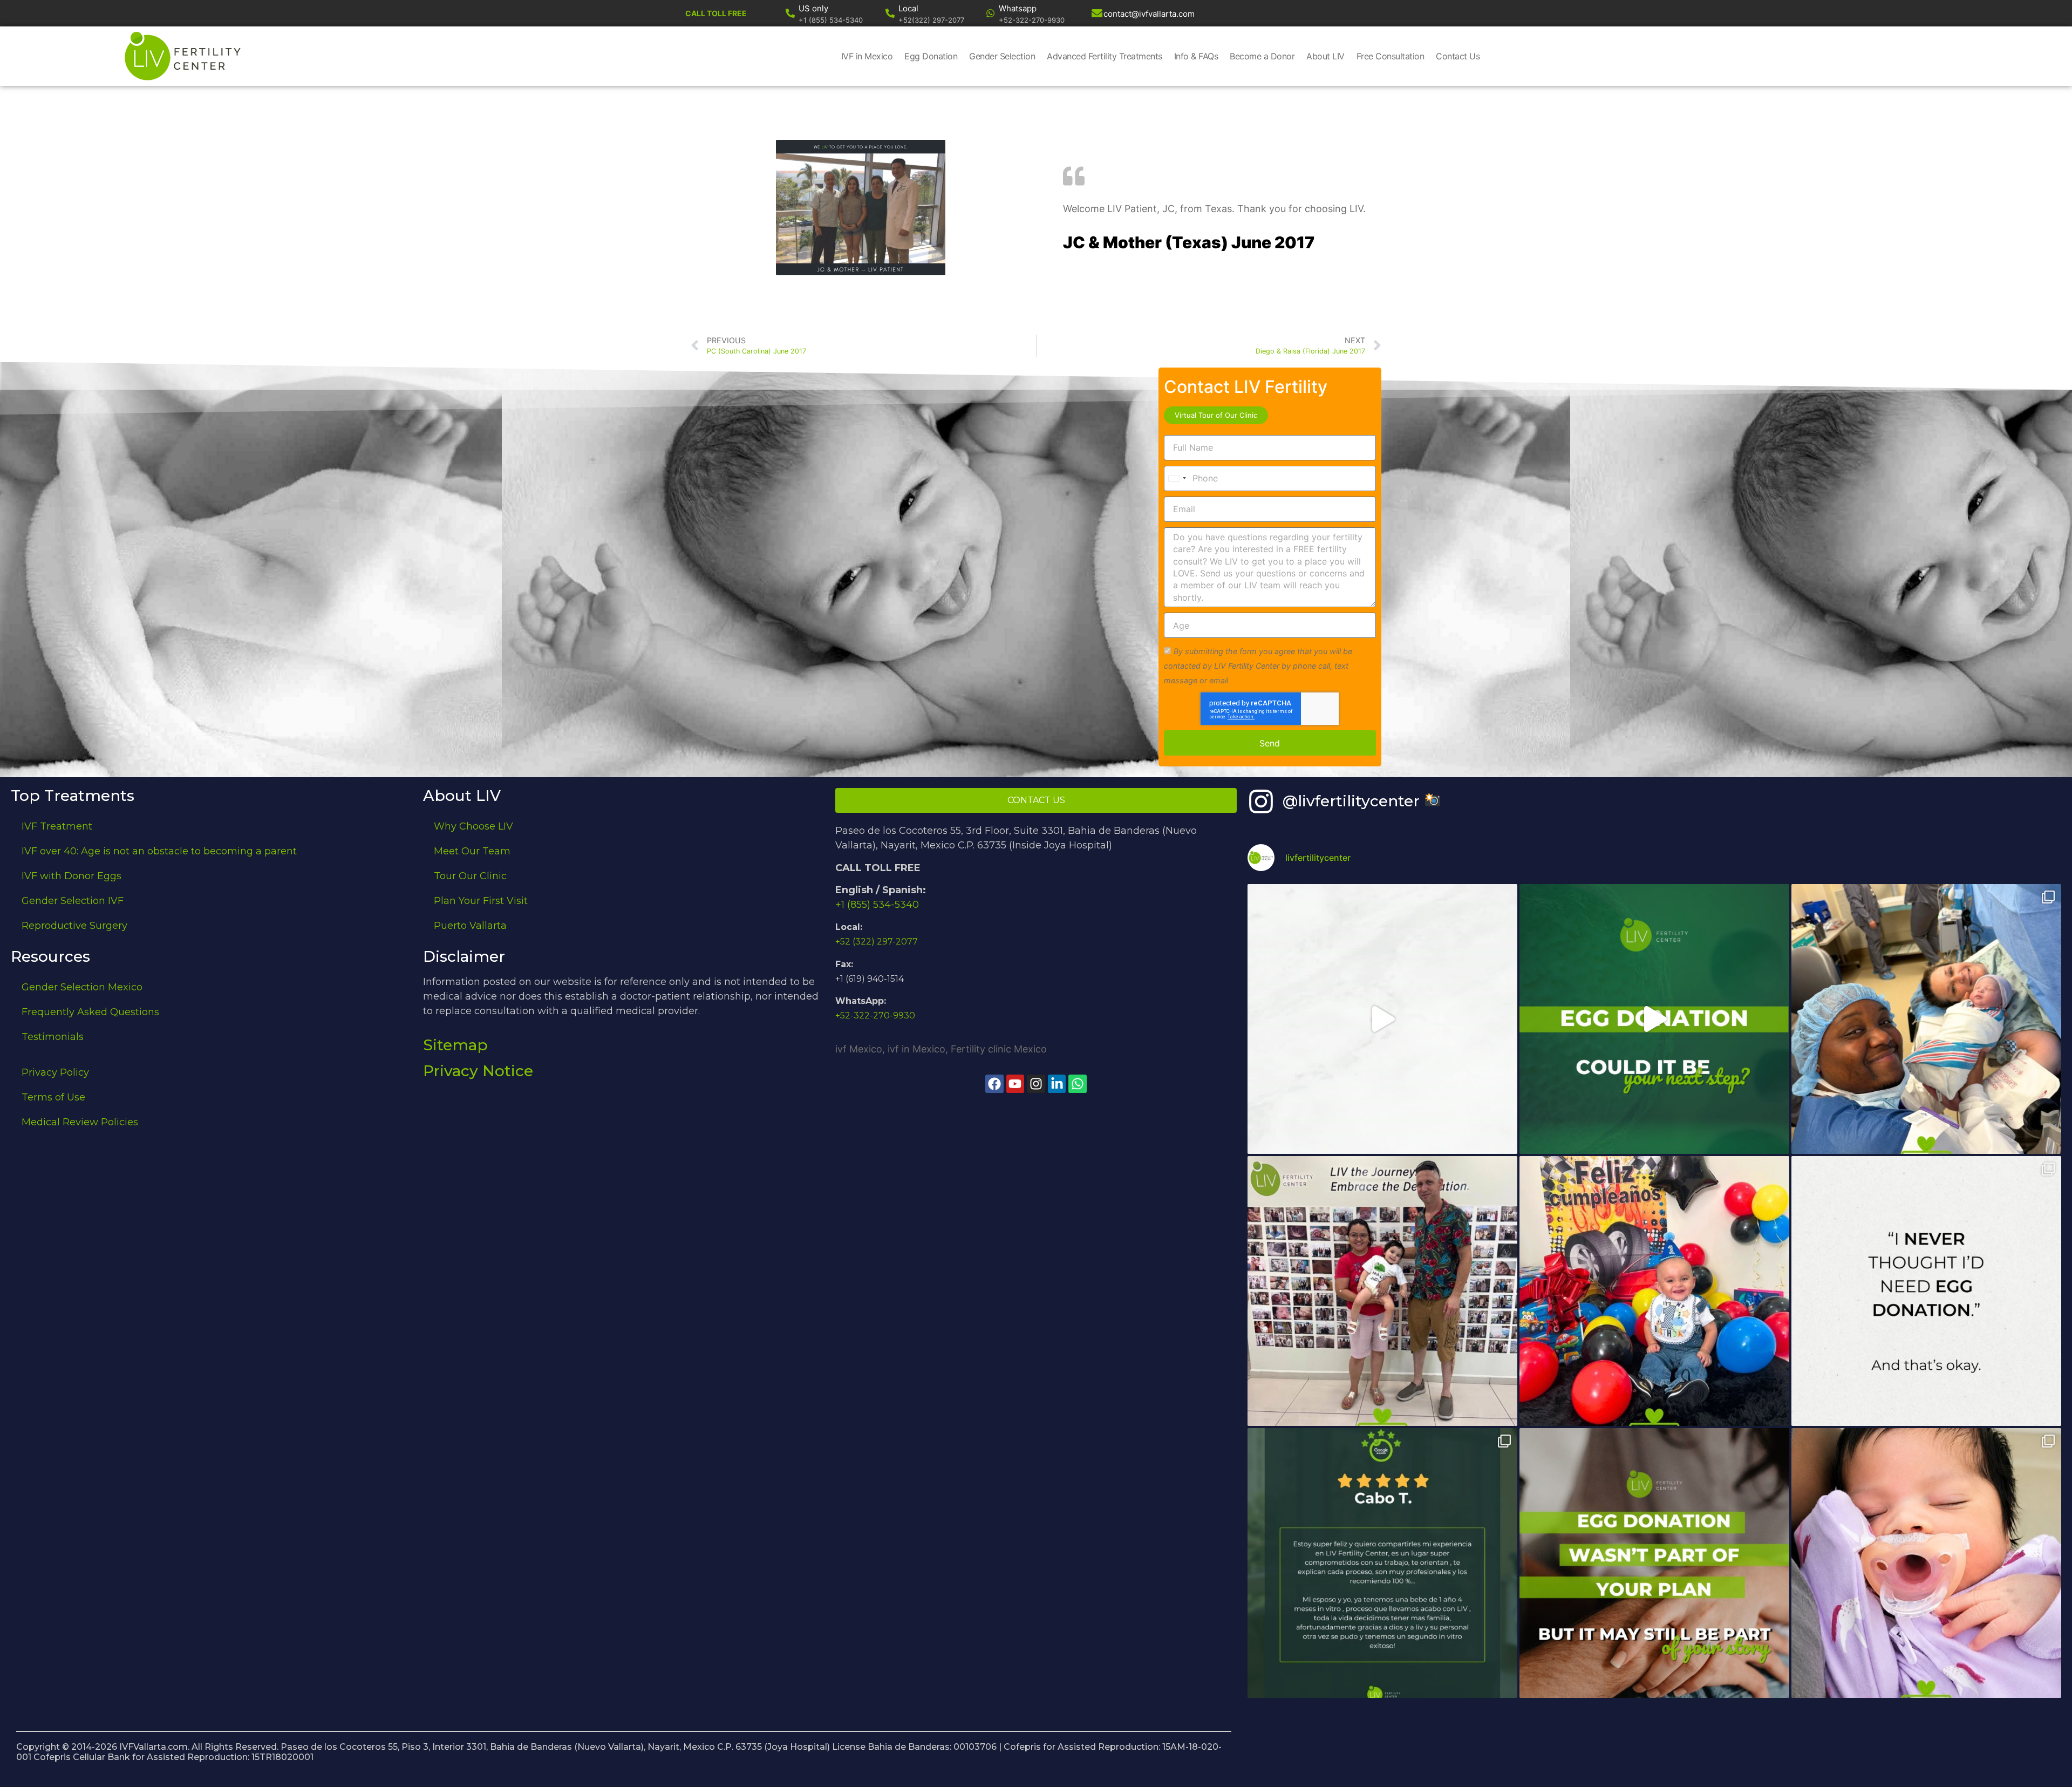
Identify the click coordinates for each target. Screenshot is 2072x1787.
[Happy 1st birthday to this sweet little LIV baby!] (1654, 1291)
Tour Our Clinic (470, 876)
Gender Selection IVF (73, 901)
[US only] (790, 13)
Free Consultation (1391, 56)
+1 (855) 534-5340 (877, 905)
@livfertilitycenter (1353, 801)
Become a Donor (1262, 56)
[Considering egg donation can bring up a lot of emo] (1654, 1563)
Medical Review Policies (80, 1122)
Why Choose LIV (473, 826)
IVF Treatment (57, 826)
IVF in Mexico (867, 56)
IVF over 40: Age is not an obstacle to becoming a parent (159, 851)
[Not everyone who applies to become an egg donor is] (1382, 1019)
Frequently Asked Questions (90, 1012)
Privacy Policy (55, 1072)
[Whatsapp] (990, 13)
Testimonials (53, 1037)
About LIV (1325, 56)
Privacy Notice (478, 1071)
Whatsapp (1018, 8)
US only (813, 8)
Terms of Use (53, 1097)
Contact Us (1458, 56)
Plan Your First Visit (481, 901)
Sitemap (455, 1045)
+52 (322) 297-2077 (877, 942)
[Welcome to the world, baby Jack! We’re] (1926, 1019)
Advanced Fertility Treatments (1105, 56)
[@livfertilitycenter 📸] (1261, 801)
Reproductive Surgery (74, 926)
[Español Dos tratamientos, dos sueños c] (1382, 1563)
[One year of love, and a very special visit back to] (1382, 1291)
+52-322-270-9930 (875, 1015)
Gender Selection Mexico (82, 987)
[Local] (890, 13)
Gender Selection (1002, 56)
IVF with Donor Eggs (71, 876)
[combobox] (1177, 478)
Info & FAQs (1196, 56)
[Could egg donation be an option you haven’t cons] (1654, 1019)
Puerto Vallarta (470, 926)
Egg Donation (931, 56)
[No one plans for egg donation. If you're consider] (1926, 1291)
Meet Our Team (472, 851)
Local (908, 8)
